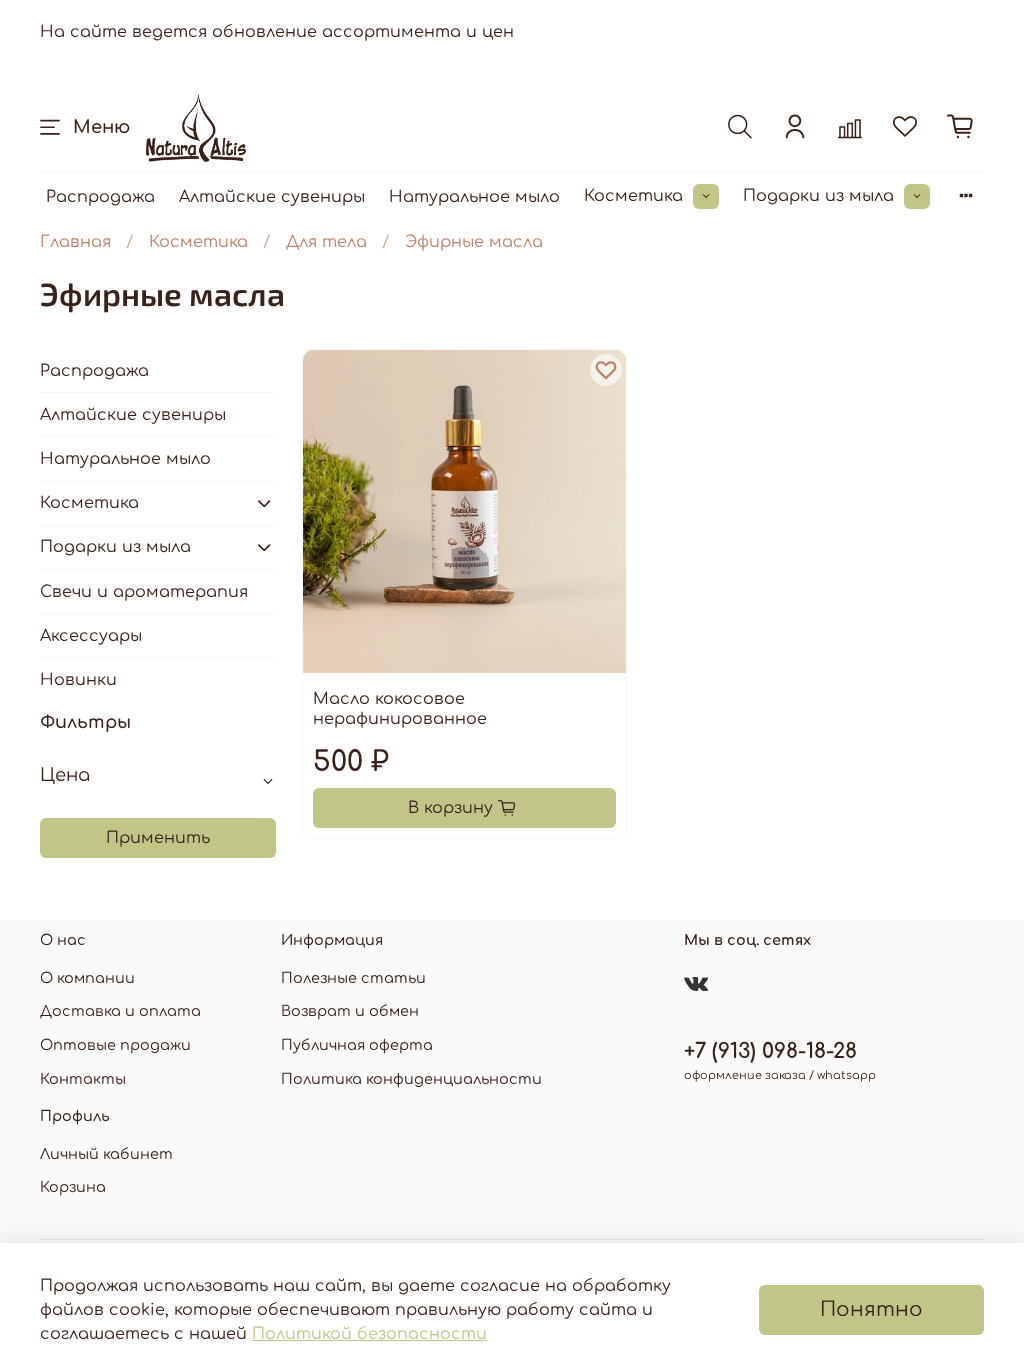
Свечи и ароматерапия (144, 592)
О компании (87, 978)
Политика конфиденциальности (411, 1079)
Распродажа (100, 197)
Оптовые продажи (115, 1045)
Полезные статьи (353, 978)
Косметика (633, 196)
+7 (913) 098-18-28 (770, 1051)
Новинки (78, 680)
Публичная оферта (357, 1045)
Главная (75, 242)
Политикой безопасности (369, 1334)
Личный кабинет (106, 1154)
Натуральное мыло (474, 197)
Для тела (326, 242)
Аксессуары (91, 636)
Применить (158, 838)
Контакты (83, 1079)
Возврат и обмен (350, 1011)
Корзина (73, 1187)
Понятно (871, 1309)
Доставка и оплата (120, 1011)
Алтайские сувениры (272, 197)
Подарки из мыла (818, 196)
